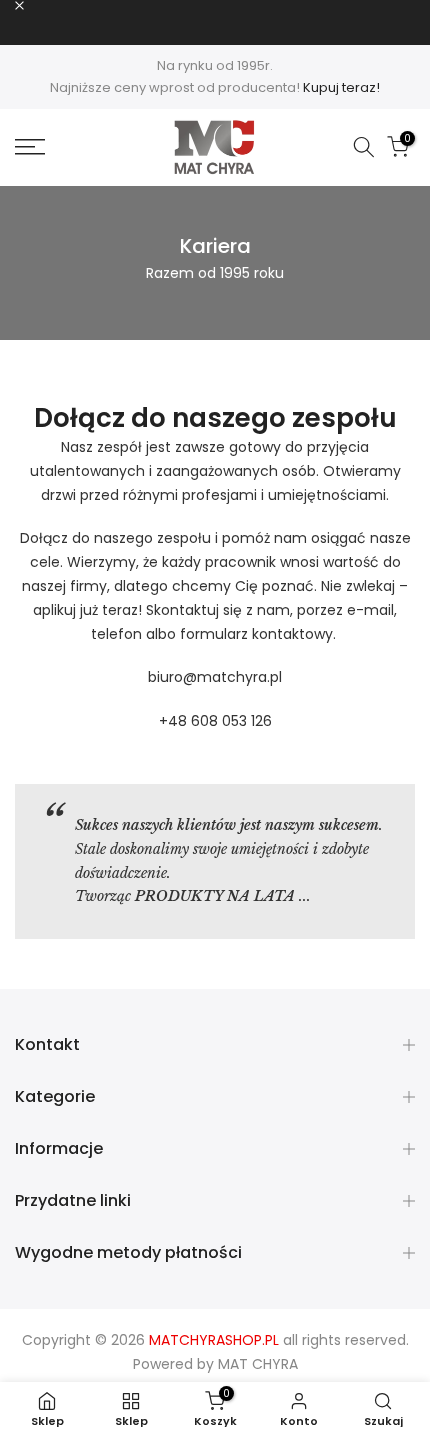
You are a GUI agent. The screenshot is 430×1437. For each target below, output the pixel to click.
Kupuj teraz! (341, 87)
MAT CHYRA (258, 1364)
